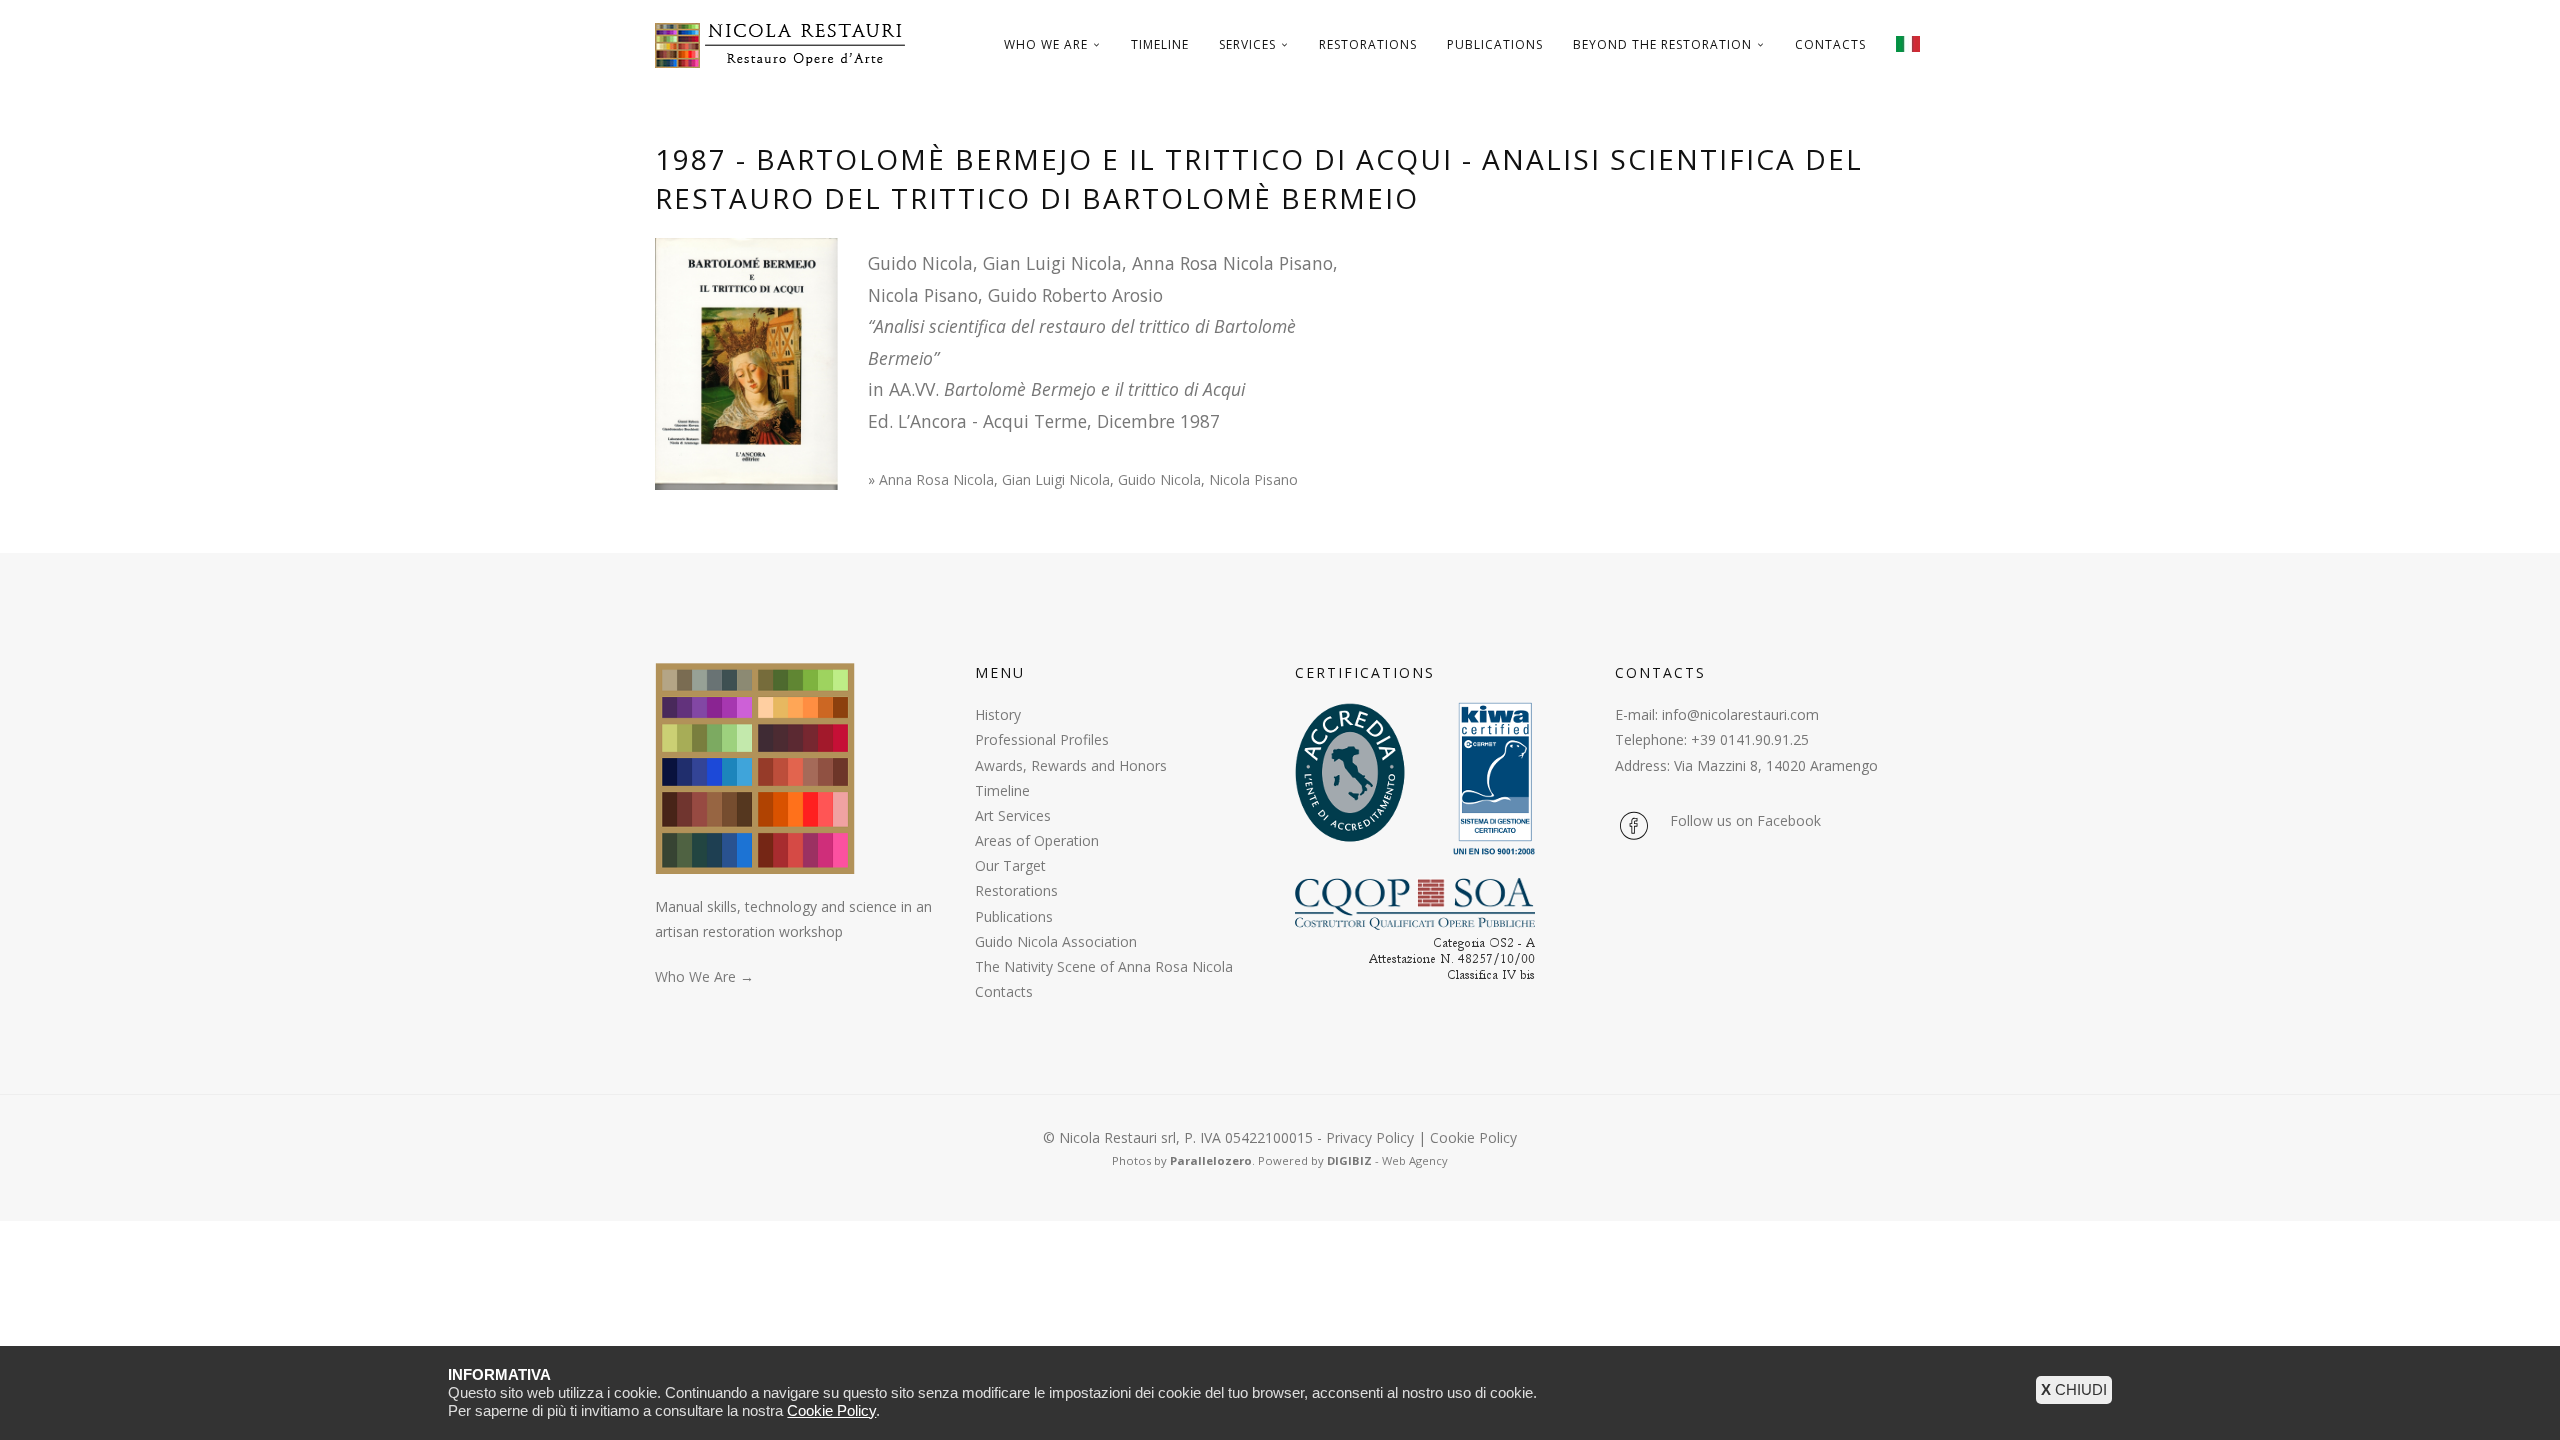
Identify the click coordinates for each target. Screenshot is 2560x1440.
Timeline (1160, 44)
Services (1247, 44)
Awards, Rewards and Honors (1071, 765)
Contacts (1830, 44)
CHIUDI (2074, 1389)
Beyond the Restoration (1662, 44)
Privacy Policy (1370, 1137)
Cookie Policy (1473, 1137)
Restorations (1368, 44)
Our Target (1010, 865)
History (998, 714)
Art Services (1013, 815)
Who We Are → (704, 976)
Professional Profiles (1042, 739)
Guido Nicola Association (1056, 941)
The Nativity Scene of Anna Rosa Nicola (1104, 966)
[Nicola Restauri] (787, 45)
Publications (1495, 44)
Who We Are (1046, 44)
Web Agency (1415, 1160)
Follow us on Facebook (1745, 820)
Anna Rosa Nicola (936, 479)
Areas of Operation (1037, 840)
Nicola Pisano (1253, 479)
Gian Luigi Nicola (1056, 479)
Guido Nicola (1159, 479)
